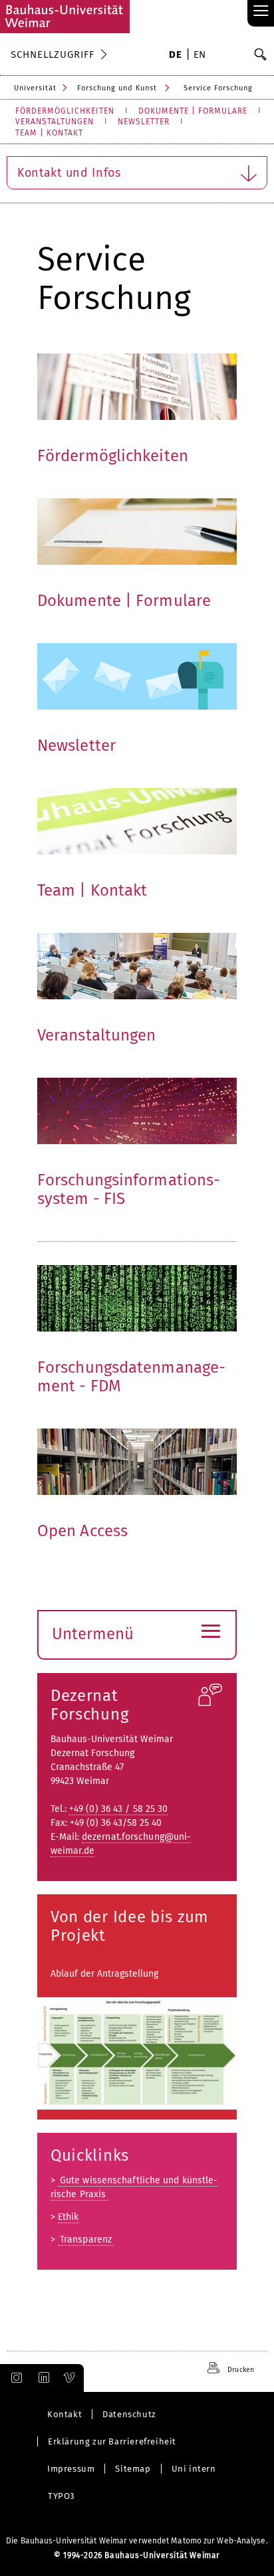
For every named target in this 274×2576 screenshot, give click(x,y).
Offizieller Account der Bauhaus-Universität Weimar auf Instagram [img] (14, 2378)
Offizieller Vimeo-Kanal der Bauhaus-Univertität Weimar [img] (70, 2378)
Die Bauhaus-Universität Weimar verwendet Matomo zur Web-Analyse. (137, 2541)
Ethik (68, 2217)
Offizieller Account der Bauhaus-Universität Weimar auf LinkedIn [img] (42, 2378)
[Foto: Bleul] (137, 1111)
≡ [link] (261, 12)
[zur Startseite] (65, 17)
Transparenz (86, 2239)
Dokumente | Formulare (124, 601)
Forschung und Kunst (117, 88)
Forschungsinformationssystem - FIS (129, 1189)
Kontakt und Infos (69, 173)
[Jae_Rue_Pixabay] (137, 1298)
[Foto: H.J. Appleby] (137, 387)
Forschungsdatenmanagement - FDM (131, 1377)
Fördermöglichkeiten (113, 456)
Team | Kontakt (92, 890)
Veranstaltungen (97, 1035)
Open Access (82, 1531)
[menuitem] (175, 56)
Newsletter (76, 745)
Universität (35, 88)
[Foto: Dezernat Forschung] (137, 966)
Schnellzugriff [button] (53, 54)
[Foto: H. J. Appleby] (137, 821)
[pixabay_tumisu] (137, 676)
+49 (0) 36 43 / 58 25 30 (118, 1809)
